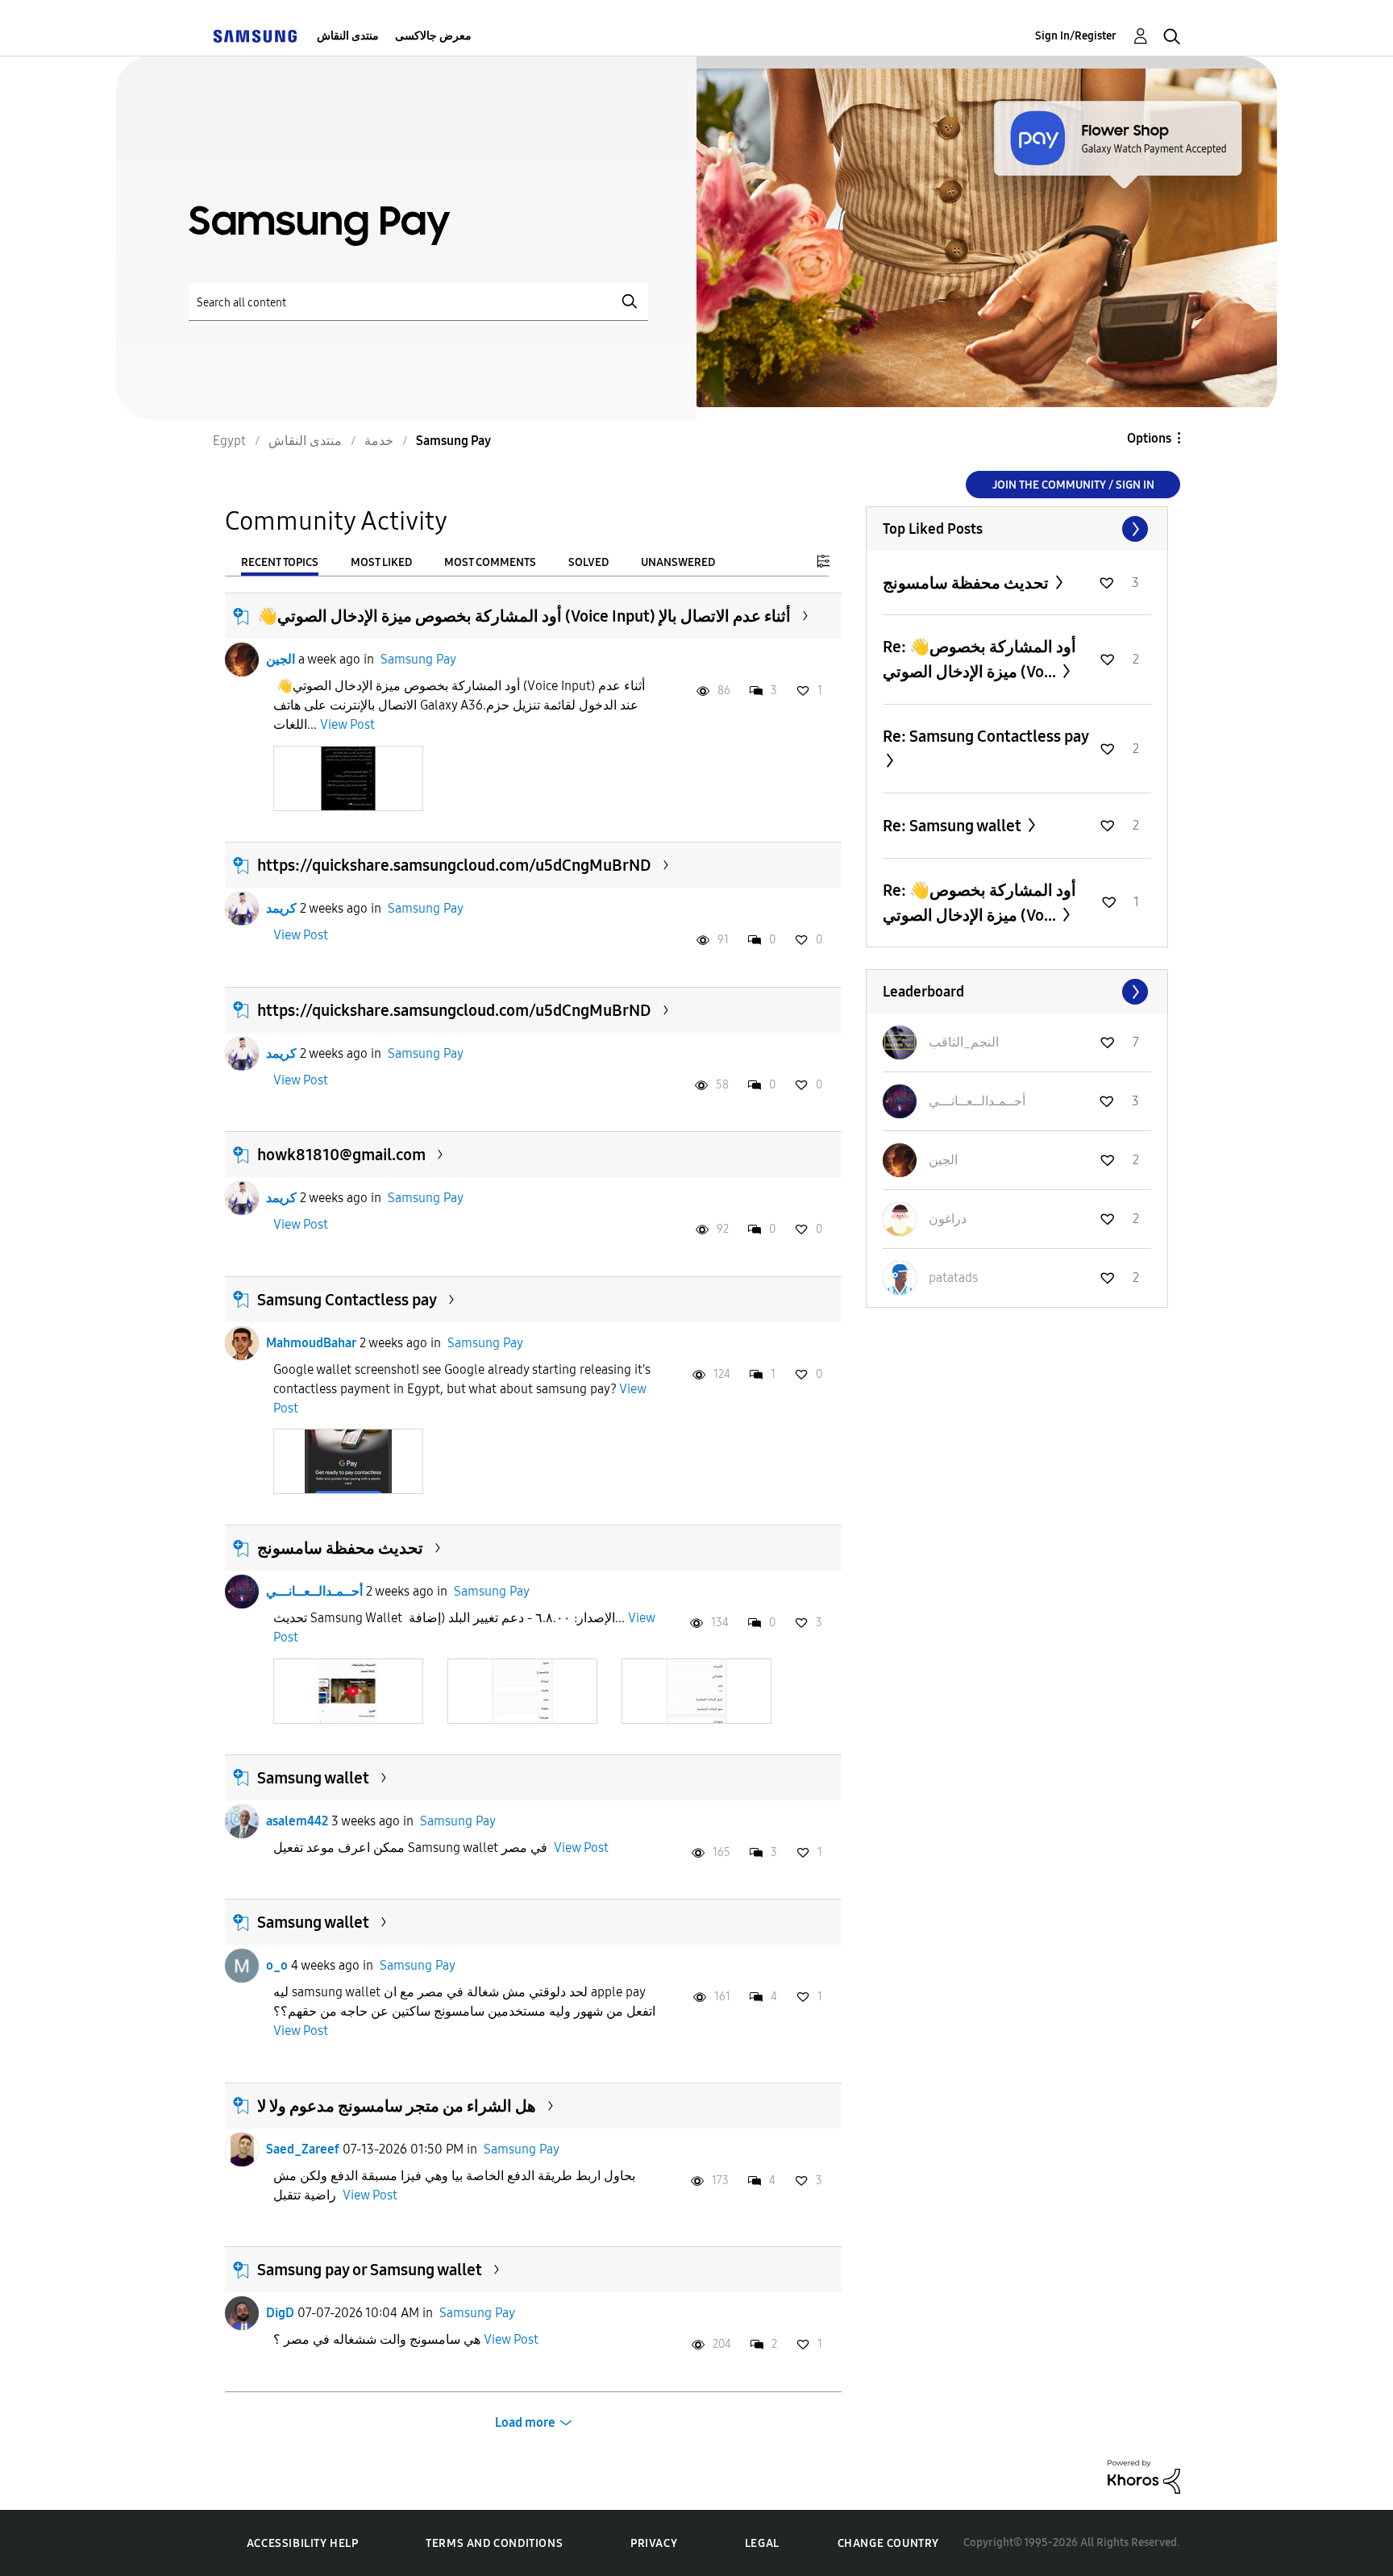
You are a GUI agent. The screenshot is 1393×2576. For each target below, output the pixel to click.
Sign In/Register (1076, 36)
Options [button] (1149, 438)
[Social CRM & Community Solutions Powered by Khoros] (1144, 2476)
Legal (762, 2543)
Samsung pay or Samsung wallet (370, 2270)
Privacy (654, 2543)
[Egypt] (255, 36)
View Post (347, 724)
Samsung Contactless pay (347, 1300)
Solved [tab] (588, 562)
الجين (281, 659)
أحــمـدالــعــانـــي (314, 1591)
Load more (525, 2422)
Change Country (888, 2543)
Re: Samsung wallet (954, 826)
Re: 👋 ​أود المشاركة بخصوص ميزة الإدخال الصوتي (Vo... (979, 659)
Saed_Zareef (303, 2149)
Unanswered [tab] (678, 562)
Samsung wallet (313, 1778)
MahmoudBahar (311, 1343)
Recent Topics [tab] (280, 562)
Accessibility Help (303, 2543)
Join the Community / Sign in (1073, 485)
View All (1017, 529)
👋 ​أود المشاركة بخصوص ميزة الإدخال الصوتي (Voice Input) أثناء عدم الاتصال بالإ (524, 616)
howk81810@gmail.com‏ (341, 1155)
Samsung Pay (418, 659)
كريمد (281, 908)
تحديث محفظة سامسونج (340, 1548)
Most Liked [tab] (381, 562)
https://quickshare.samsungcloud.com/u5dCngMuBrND (454, 865)
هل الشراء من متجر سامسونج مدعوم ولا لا (397, 2106)
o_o (277, 1965)
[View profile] (242, 660)
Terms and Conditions (494, 2543)
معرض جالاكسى (433, 36)
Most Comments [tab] (490, 562)
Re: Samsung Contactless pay (985, 736)
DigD (280, 2313)
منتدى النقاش (348, 36)
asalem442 (297, 1821)
